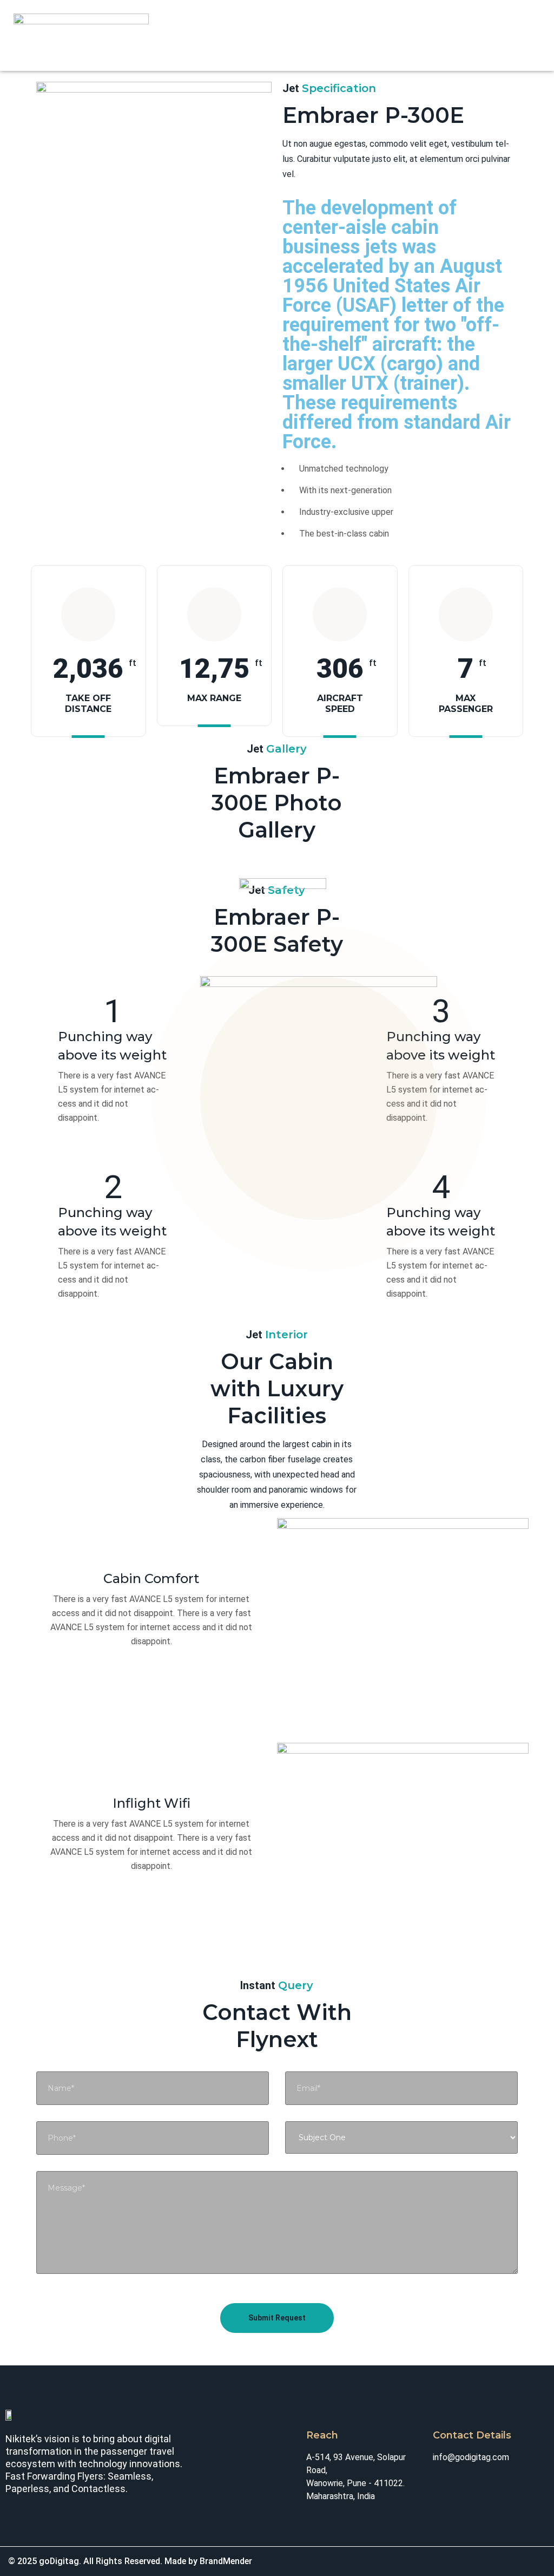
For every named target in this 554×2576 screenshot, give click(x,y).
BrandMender (226, 2561)
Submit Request (277, 2318)
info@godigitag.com (471, 2457)
